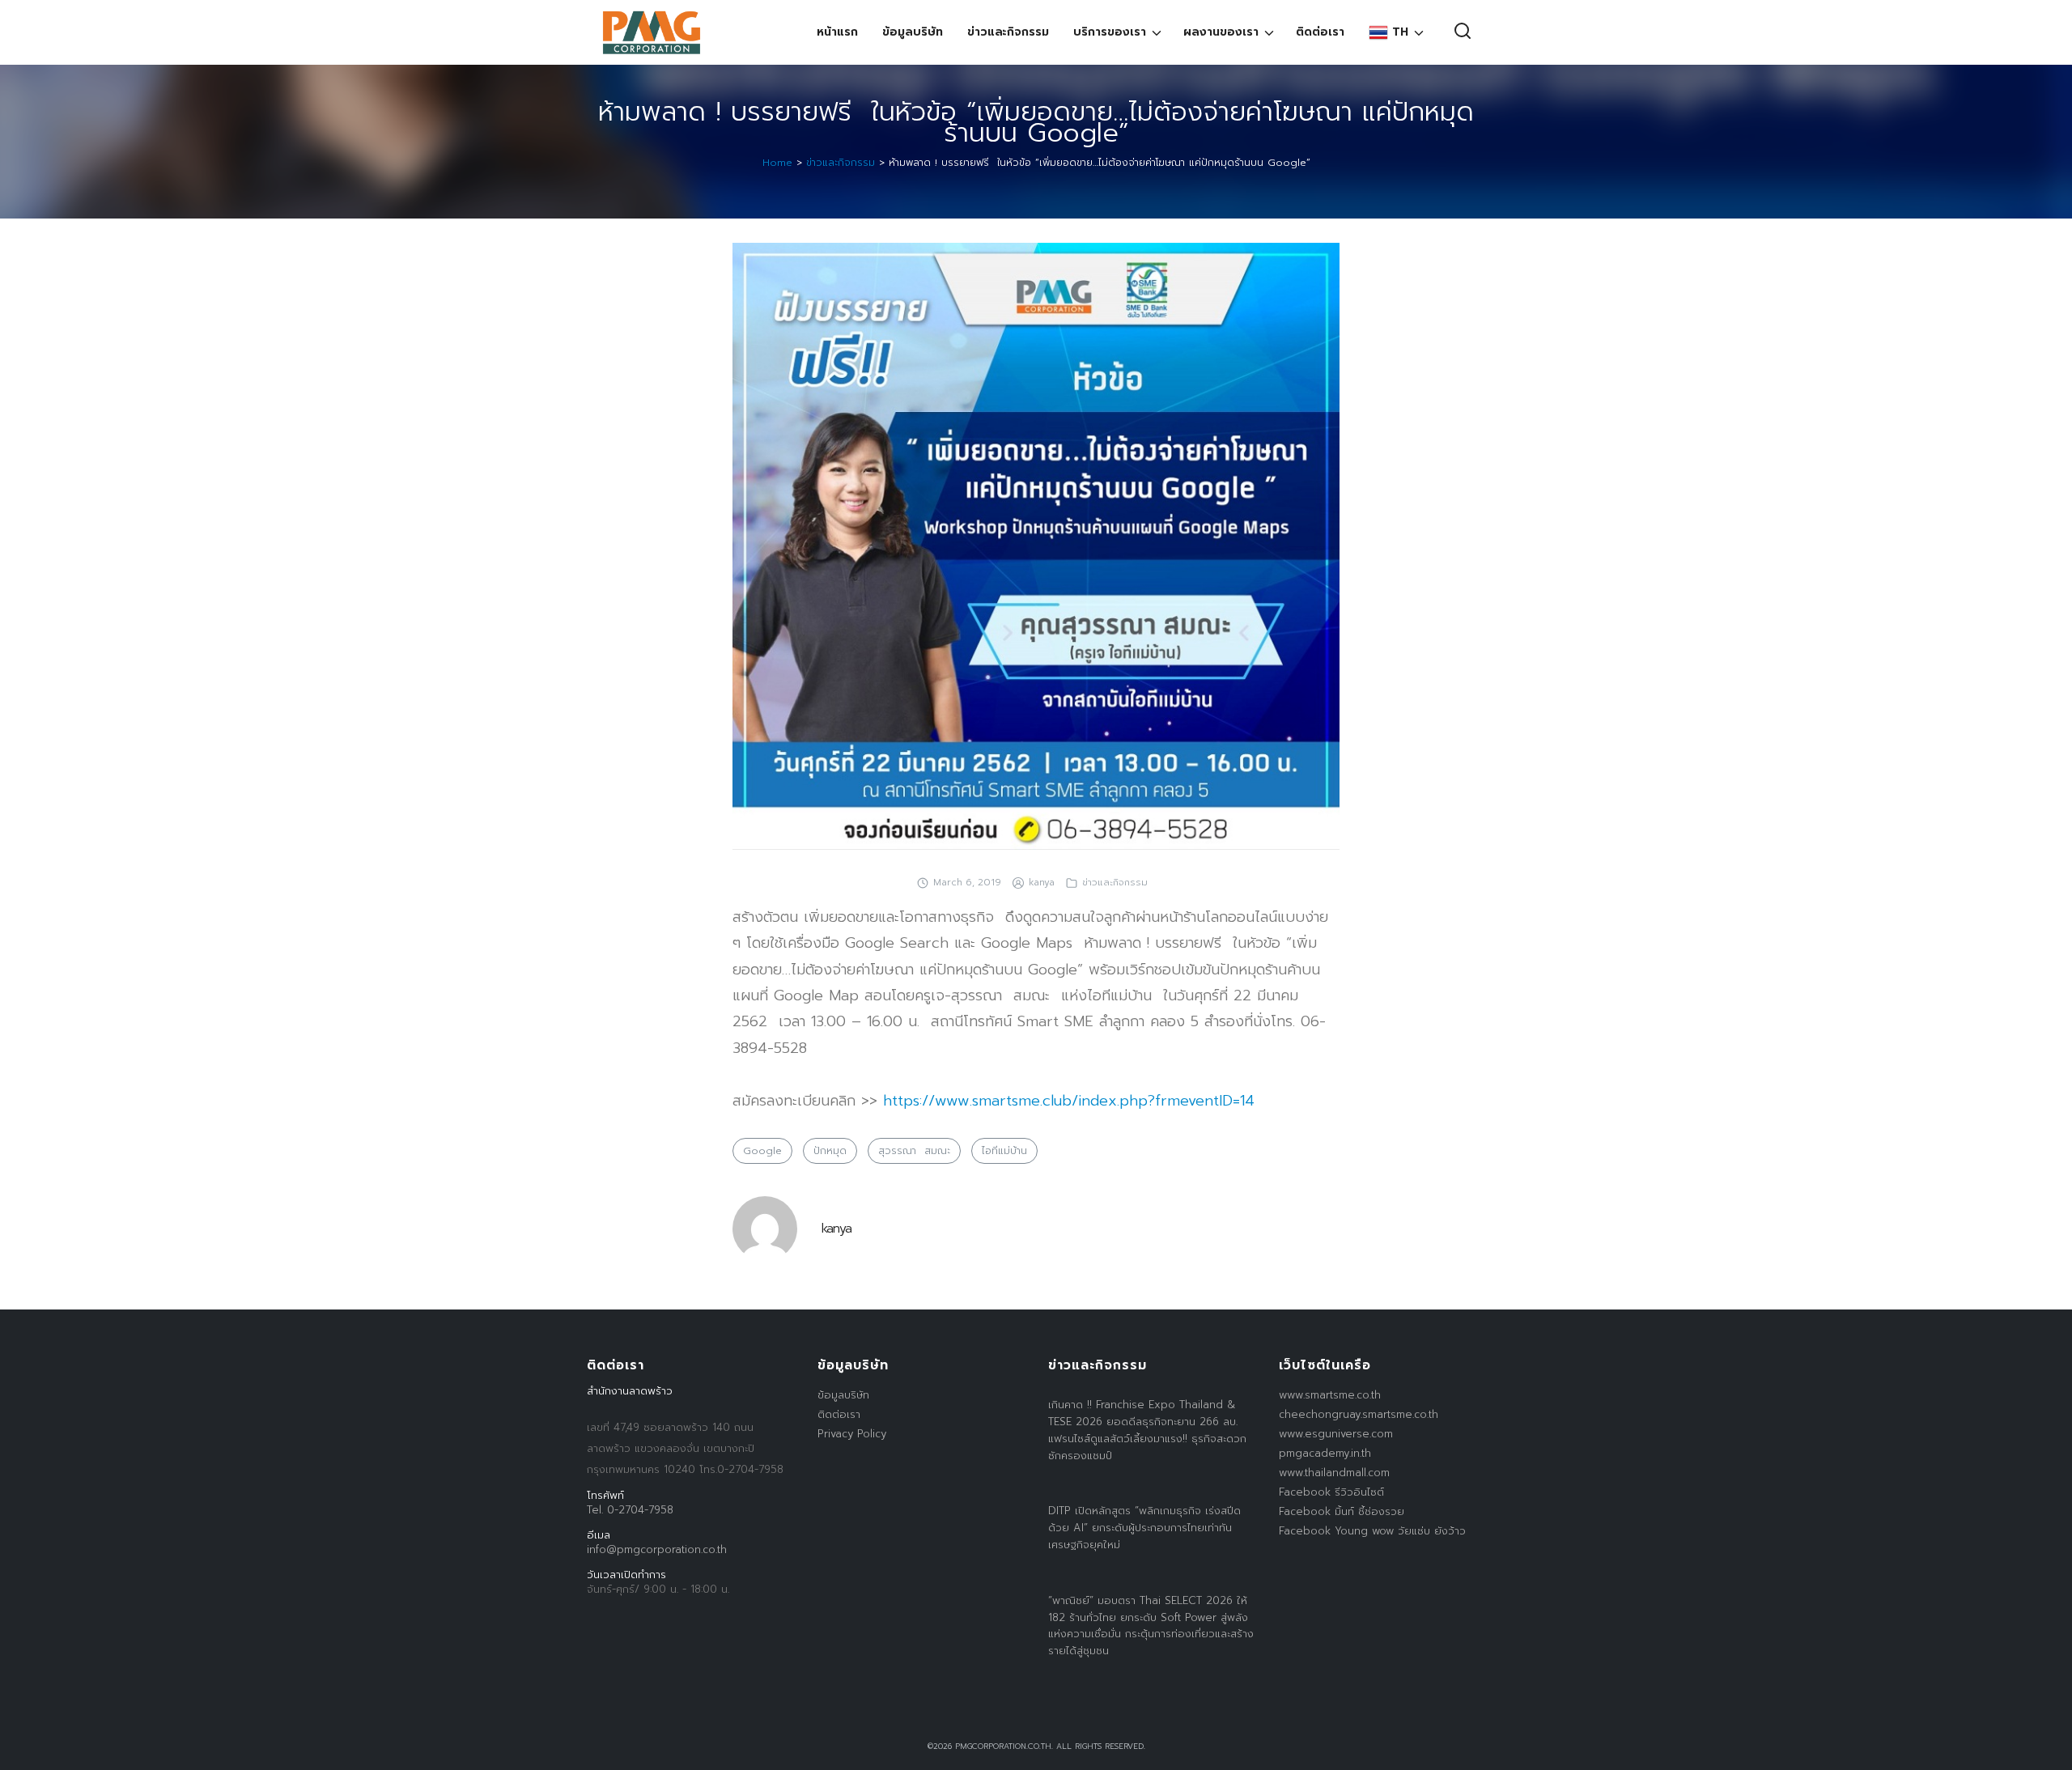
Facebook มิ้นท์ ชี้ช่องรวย (1342, 1511)
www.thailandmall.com (1334, 1473)
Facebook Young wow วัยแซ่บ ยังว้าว (1372, 1531)
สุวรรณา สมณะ (914, 1151)
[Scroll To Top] (2044, 1752)
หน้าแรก (837, 32)
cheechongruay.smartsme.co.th (1359, 1414)
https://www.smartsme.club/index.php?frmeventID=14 (1069, 1101)
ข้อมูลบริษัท (913, 32)
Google (762, 1151)
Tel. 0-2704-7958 (630, 1510)
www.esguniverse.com (1336, 1434)
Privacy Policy (852, 1434)
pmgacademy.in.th (1325, 1453)
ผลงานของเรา (1221, 32)
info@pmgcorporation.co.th (657, 1549)
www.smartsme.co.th (1330, 1395)
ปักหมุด (830, 1151)
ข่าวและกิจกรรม (1008, 32)
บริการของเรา (1110, 32)
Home (777, 163)
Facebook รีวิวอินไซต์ (1331, 1492)
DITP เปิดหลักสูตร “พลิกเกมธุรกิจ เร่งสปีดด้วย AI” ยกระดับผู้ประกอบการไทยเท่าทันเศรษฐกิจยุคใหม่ (1144, 1528)
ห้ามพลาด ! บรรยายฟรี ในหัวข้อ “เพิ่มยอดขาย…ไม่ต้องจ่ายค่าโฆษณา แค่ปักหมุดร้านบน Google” (1036, 123)
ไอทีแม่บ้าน (1004, 1151)
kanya (1042, 882)
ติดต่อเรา (1320, 32)
